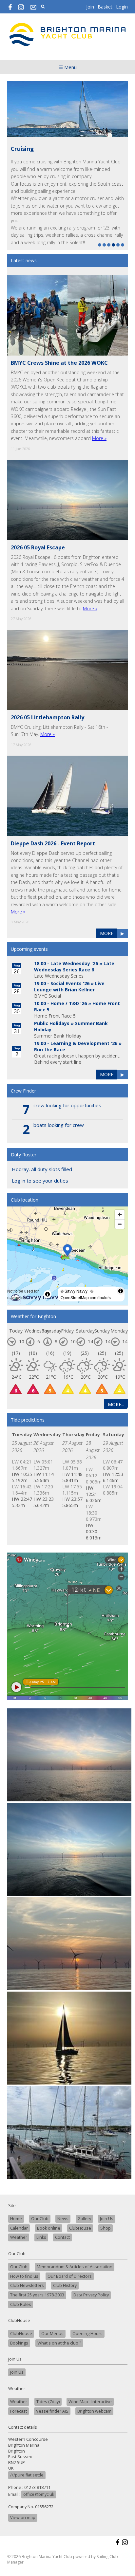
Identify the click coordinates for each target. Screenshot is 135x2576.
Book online (49, 2228)
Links (41, 2237)
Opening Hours (87, 2334)
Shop (106, 2228)
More (107, 933)
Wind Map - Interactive (90, 2402)
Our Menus (52, 2334)
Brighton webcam (94, 2411)
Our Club (40, 2219)
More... (116, 1404)
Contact (62, 2237)
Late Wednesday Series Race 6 (74, 966)
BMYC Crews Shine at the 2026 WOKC (59, 363)
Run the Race (50, 1049)
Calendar (19, 2228)
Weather (19, 2237)
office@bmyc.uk (39, 2494)
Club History (65, 2285)
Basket (105, 7)
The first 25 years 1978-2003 (37, 2295)
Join (90, 7)
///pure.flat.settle (27, 2475)
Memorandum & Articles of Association (75, 2267)
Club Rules (21, 2304)
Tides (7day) (48, 2402)
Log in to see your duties (40, 1181)
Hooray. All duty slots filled (42, 1169)
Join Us (107, 2219)
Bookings (19, 2343)
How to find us (24, 2276)
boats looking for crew (59, 1125)
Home (16, 2219)
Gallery (84, 2219)
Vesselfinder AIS (52, 2411)
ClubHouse (80, 2228)
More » (99, 438)
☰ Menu (68, 67)
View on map (23, 2518)
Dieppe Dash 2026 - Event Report (53, 843)
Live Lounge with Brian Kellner (69, 986)
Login (122, 7)
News (63, 2219)
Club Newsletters (27, 2285)
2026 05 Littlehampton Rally (48, 717)
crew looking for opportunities (67, 1105)
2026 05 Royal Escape (38, 547)
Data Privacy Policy (91, 2295)
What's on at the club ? (59, 2343)
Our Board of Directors (70, 2276)
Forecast (19, 2411)
